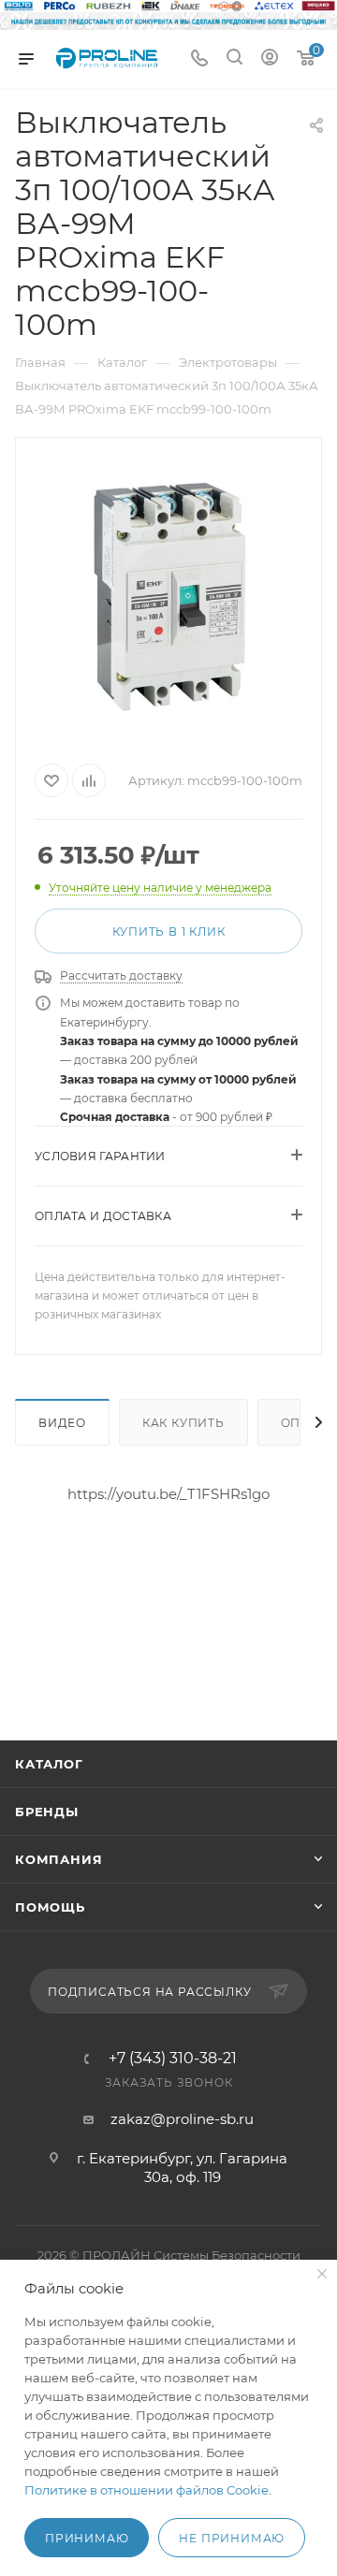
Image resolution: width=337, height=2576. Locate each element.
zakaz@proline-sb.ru (182, 2119)
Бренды (47, 1812)
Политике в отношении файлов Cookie (147, 2490)
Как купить (183, 1423)
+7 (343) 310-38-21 (173, 2059)
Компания (59, 1859)
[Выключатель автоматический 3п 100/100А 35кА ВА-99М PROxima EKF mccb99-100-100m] (168, 597)
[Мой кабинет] (270, 59)
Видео (62, 1423)
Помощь (50, 1907)
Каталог (49, 1764)
